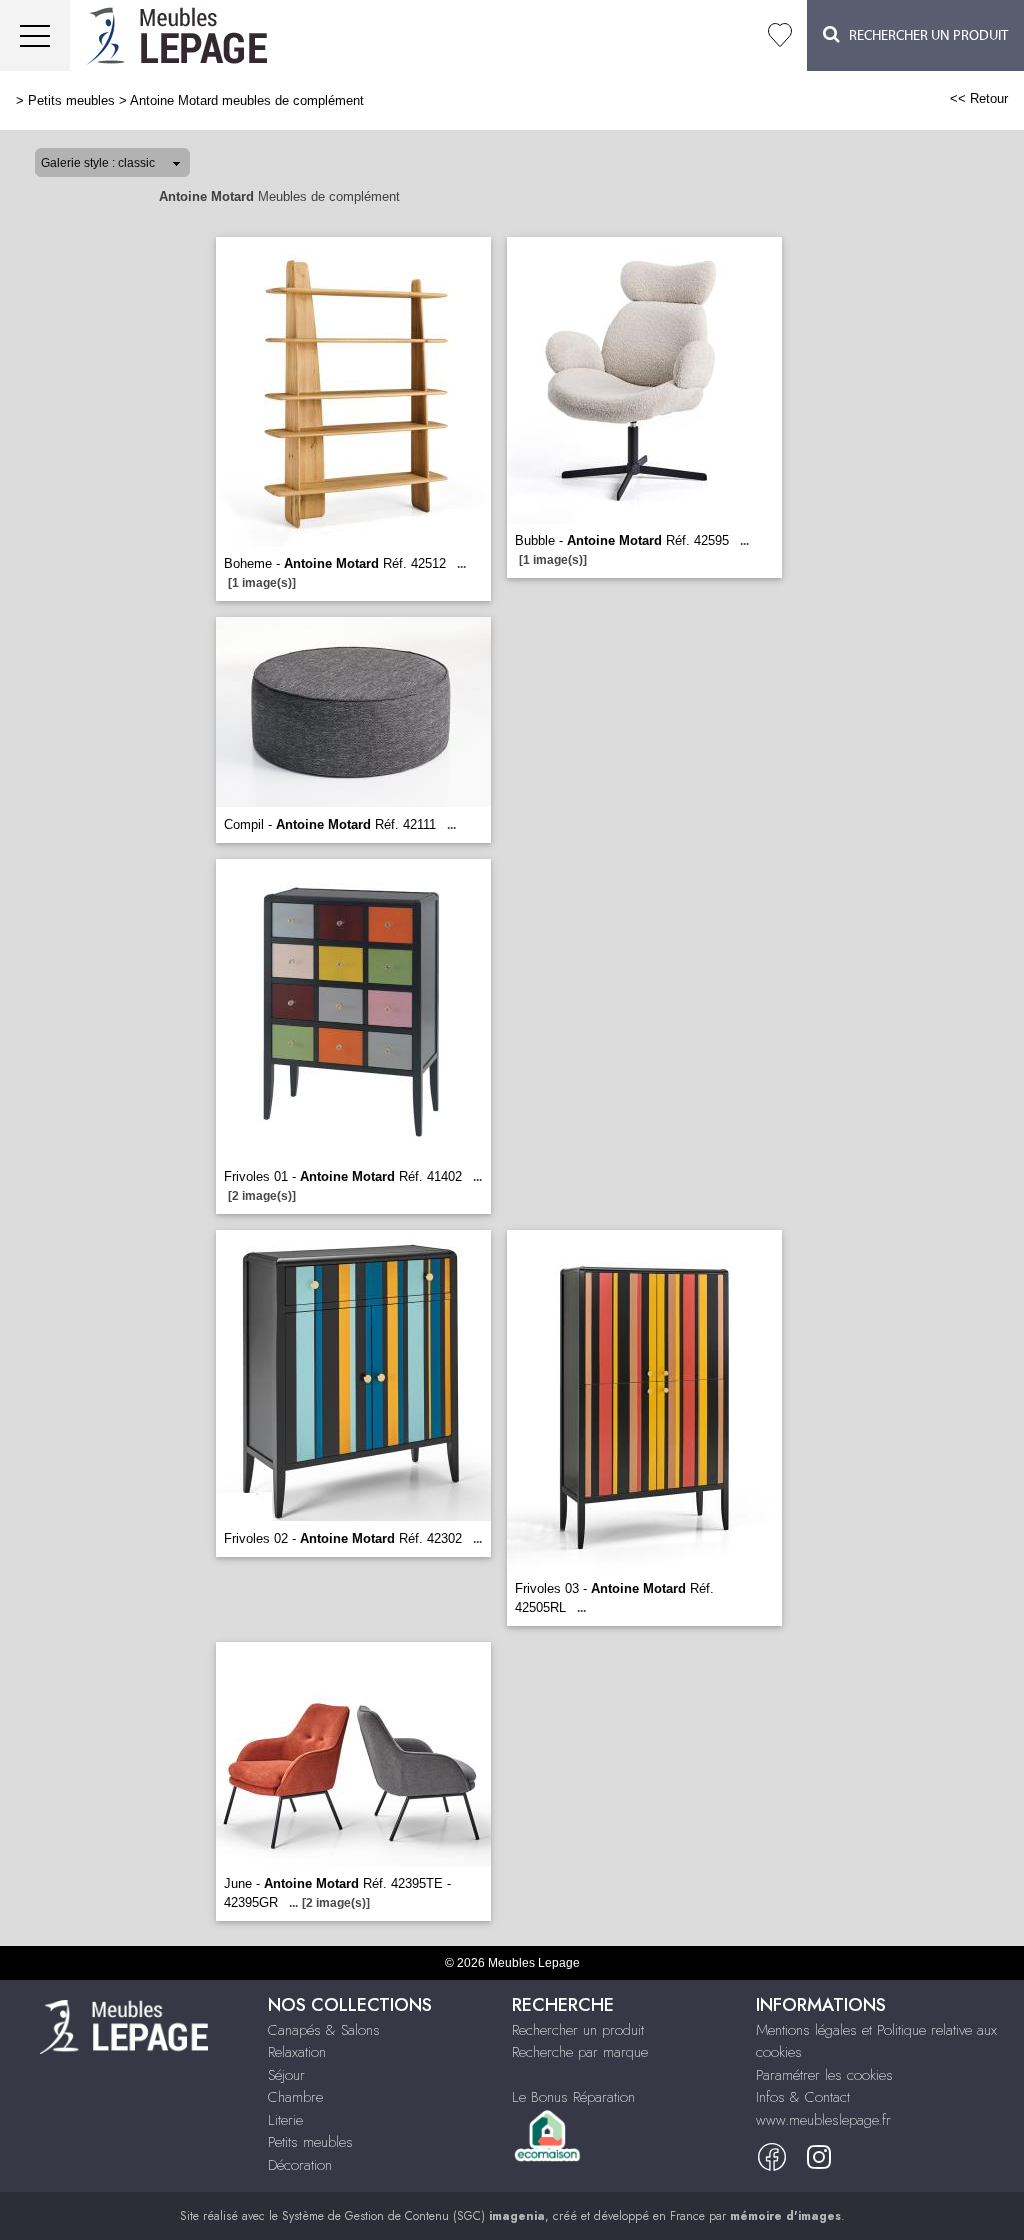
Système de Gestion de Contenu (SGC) (413, 2216)
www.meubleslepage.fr (823, 2120)
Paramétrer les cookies (824, 2075)
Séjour (286, 2075)
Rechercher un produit (578, 2030)
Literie (285, 2120)
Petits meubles (71, 100)
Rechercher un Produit (924, 36)
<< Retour (979, 98)
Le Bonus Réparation (573, 2097)
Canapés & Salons (324, 2030)
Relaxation (297, 2052)
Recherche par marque (580, 2052)
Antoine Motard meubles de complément (247, 100)
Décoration (300, 2165)
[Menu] (35, 35)
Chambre (295, 2097)
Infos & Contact (803, 2097)
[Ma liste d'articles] (780, 35)
